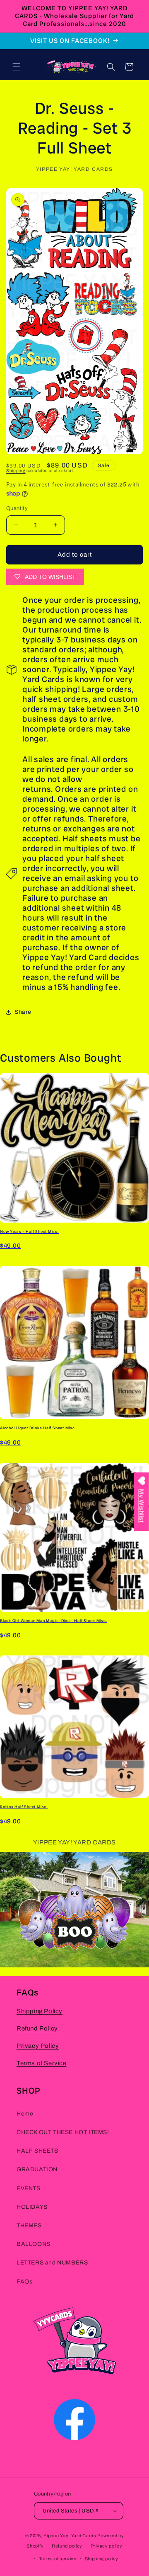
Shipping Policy (40, 2011)
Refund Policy (37, 2028)
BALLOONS (34, 2244)
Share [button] (23, 1012)
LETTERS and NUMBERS (52, 2263)
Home (25, 2114)
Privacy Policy (38, 2046)
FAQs (24, 2282)
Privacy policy (107, 2546)
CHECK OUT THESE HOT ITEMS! (63, 2132)
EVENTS (29, 2188)
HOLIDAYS (32, 2207)
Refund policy (67, 2546)
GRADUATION (37, 2169)
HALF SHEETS (37, 2151)
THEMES (29, 2225)
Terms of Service (42, 2063)
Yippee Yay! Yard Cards (70, 2536)
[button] (17, 67)
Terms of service (58, 2559)
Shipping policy (102, 2559)
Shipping (16, 471)
